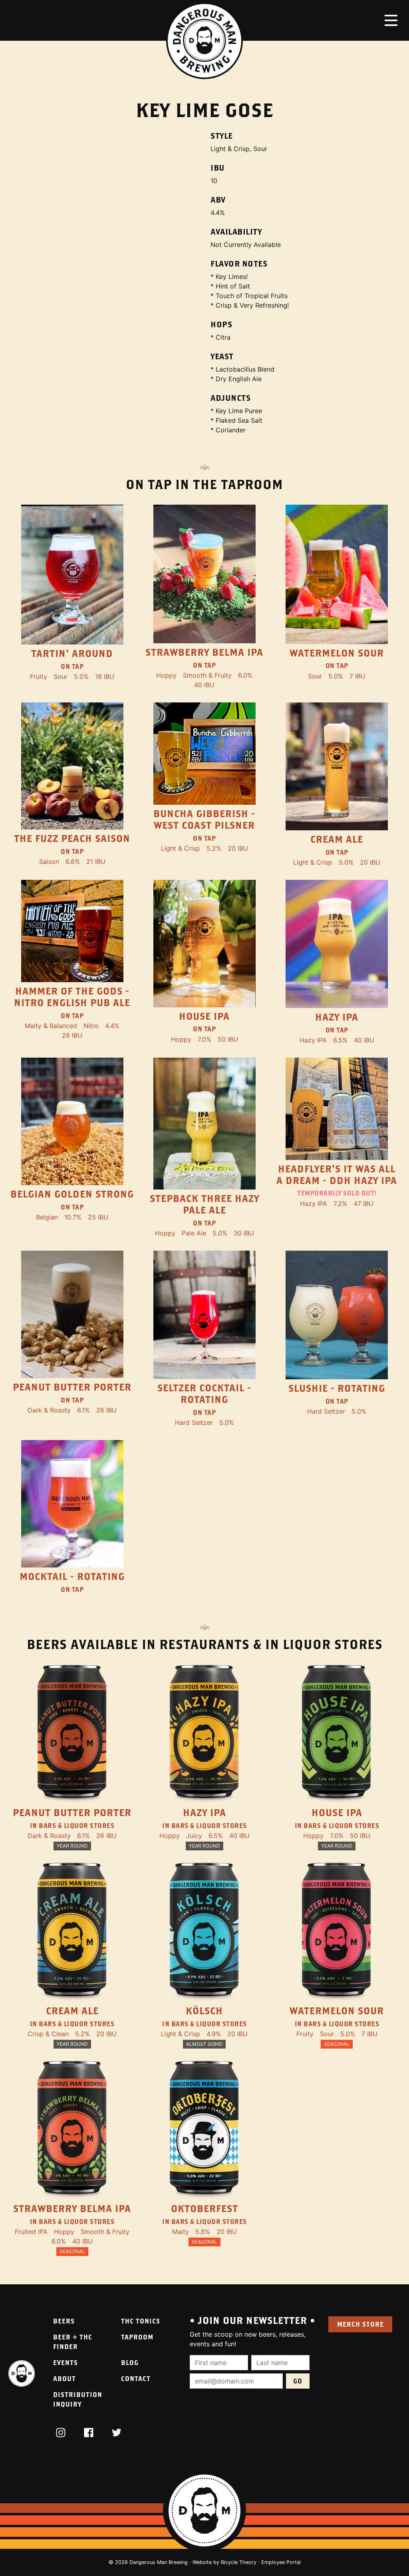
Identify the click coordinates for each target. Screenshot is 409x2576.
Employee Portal (281, 2562)
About (65, 2378)
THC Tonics (141, 2321)
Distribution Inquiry (78, 2399)
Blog (130, 2362)
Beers (64, 2321)
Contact (136, 2378)
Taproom (137, 2337)
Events (66, 2362)
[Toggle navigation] (391, 20)
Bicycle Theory (239, 2562)
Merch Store (360, 2324)
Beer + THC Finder (73, 2342)
